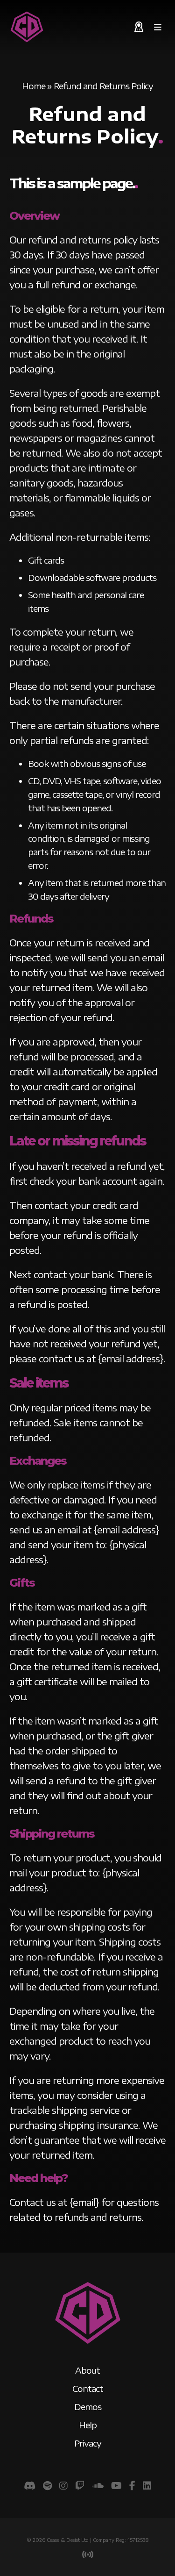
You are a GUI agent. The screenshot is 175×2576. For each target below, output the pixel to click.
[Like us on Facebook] (132, 2485)
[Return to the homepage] (27, 27)
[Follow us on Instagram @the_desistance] (63, 2485)
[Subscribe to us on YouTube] (116, 2485)
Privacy (88, 2443)
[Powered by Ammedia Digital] (88, 2555)
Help (88, 2425)
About (87, 2370)
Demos (88, 2407)
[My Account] (139, 27)
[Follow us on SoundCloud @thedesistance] (98, 2485)
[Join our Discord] (30, 2485)
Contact (88, 2388)
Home (34, 86)
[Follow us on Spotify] (47, 2485)
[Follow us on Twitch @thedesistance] (80, 2485)
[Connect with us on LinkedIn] (147, 2485)
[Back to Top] (88, 2344)
